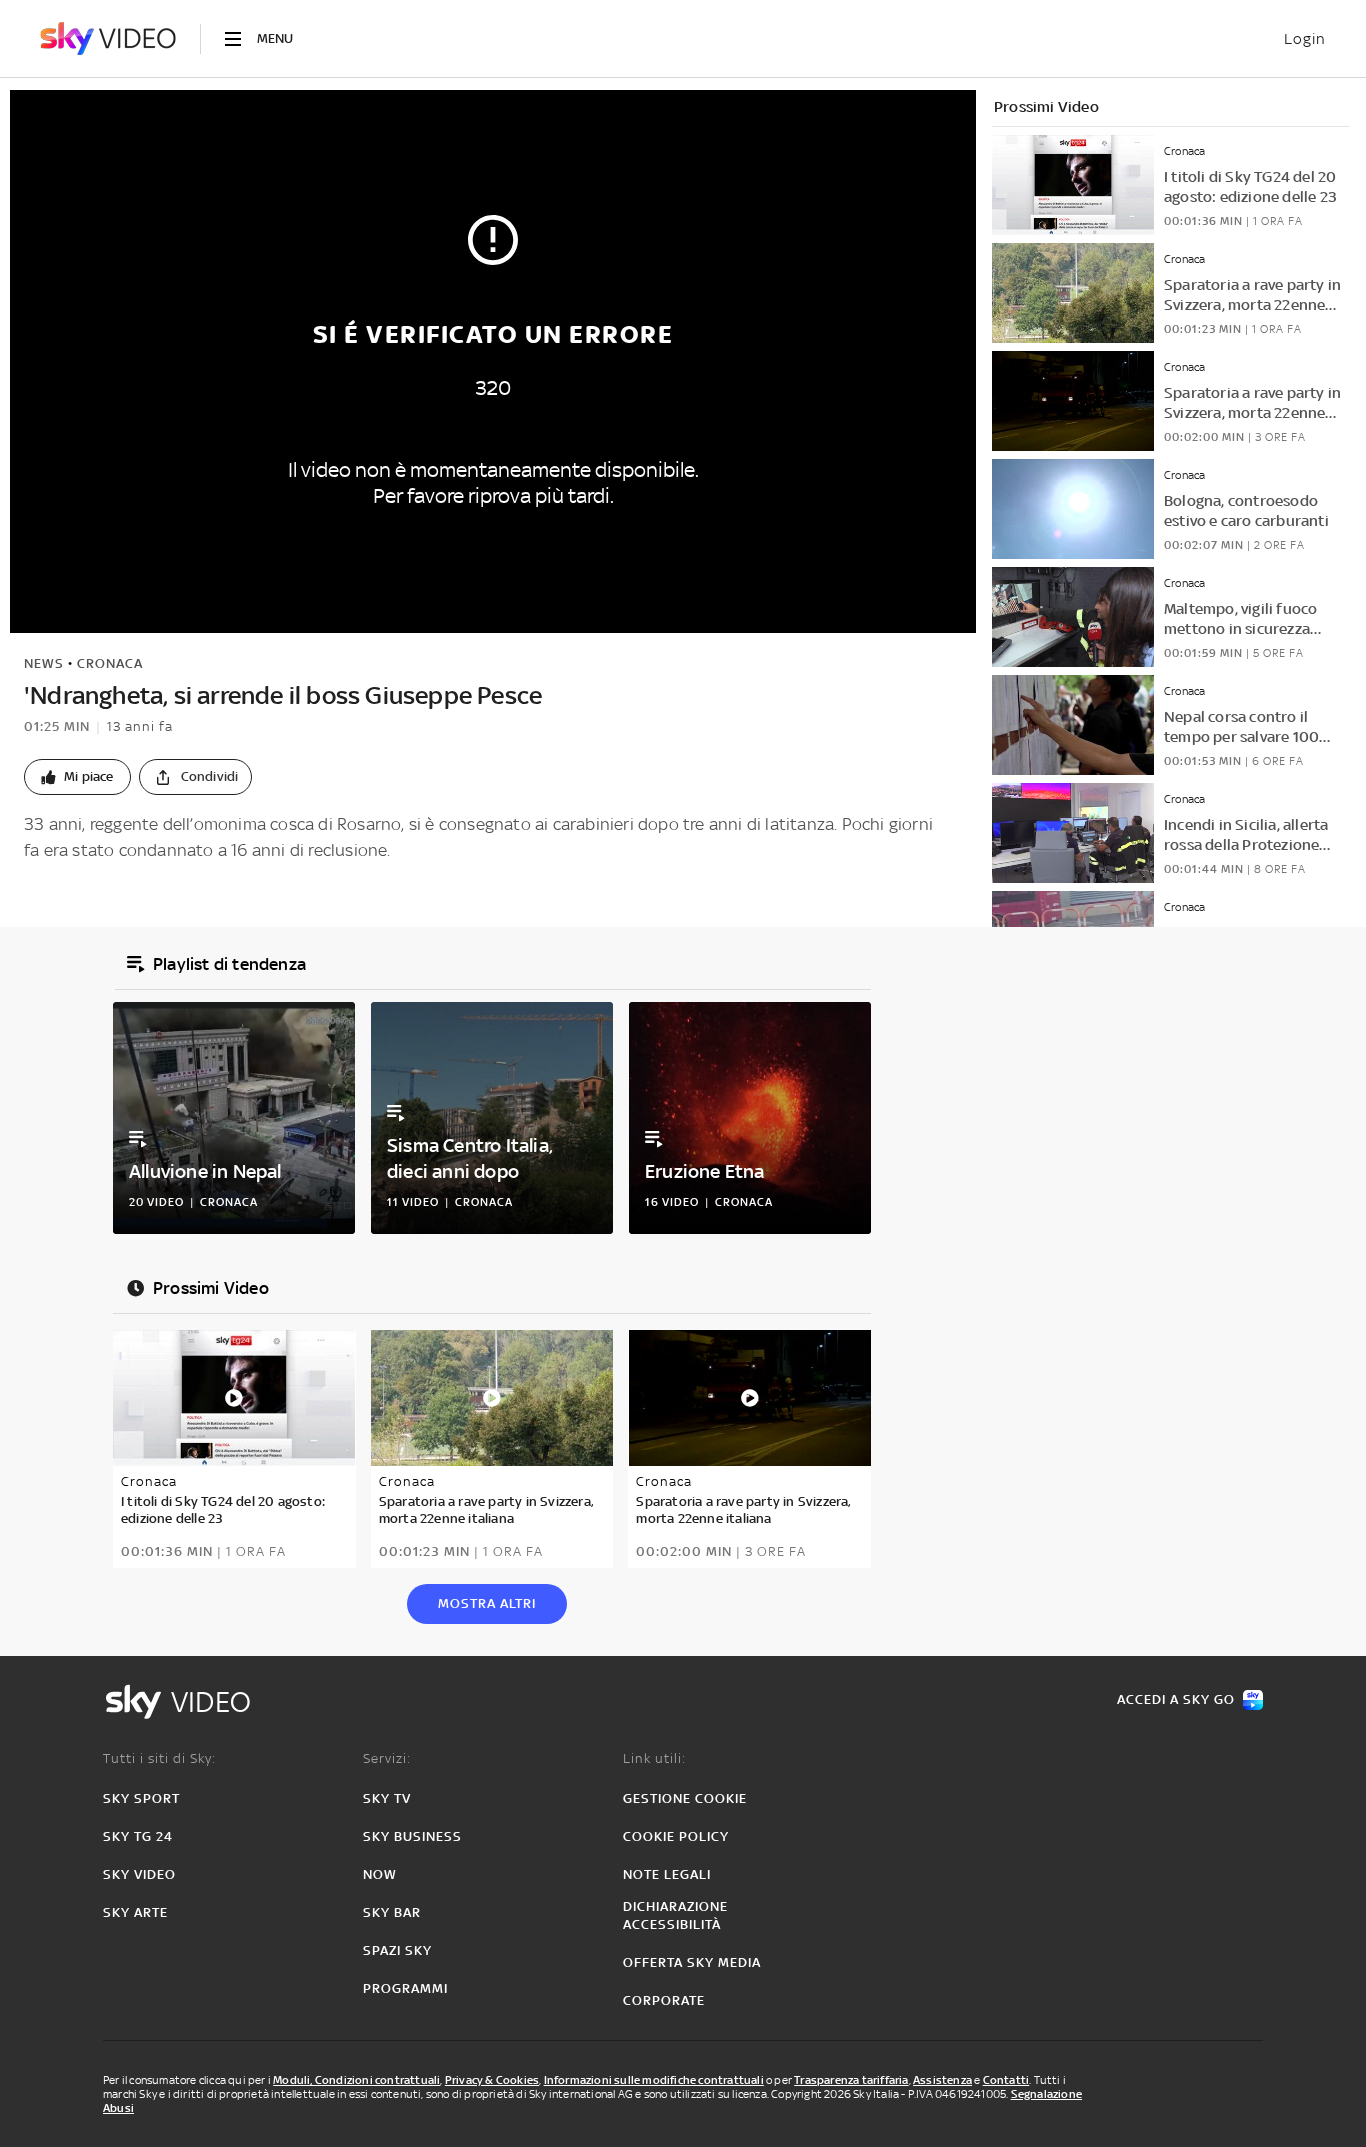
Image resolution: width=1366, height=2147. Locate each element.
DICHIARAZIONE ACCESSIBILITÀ (675, 1915)
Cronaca (110, 663)
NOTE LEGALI (667, 1874)
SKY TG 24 (138, 1836)
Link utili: (654, 1758)
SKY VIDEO (139, 1874)
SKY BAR (392, 1912)
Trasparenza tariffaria (851, 2080)
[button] (77, 777)
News (44, 663)
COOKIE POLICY (676, 1836)
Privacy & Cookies (492, 2080)
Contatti (1006, 2080)
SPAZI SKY (397, 1950)
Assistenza (942, 2080)
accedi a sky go (1176, 1699)
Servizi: (387, 1758)
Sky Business (412, 1836)
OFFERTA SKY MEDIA (692, 1962)
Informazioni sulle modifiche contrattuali (654, 2080)
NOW (380, 1874)
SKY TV (387, 1798)
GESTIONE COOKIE (685, 1798)
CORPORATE (664, 2000)
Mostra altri (487, 1603)
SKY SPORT (141, 1798)
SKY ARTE (135, 1912)
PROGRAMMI (405, 1988)
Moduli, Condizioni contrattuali (356, 2080)
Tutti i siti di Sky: (159, 1758)
